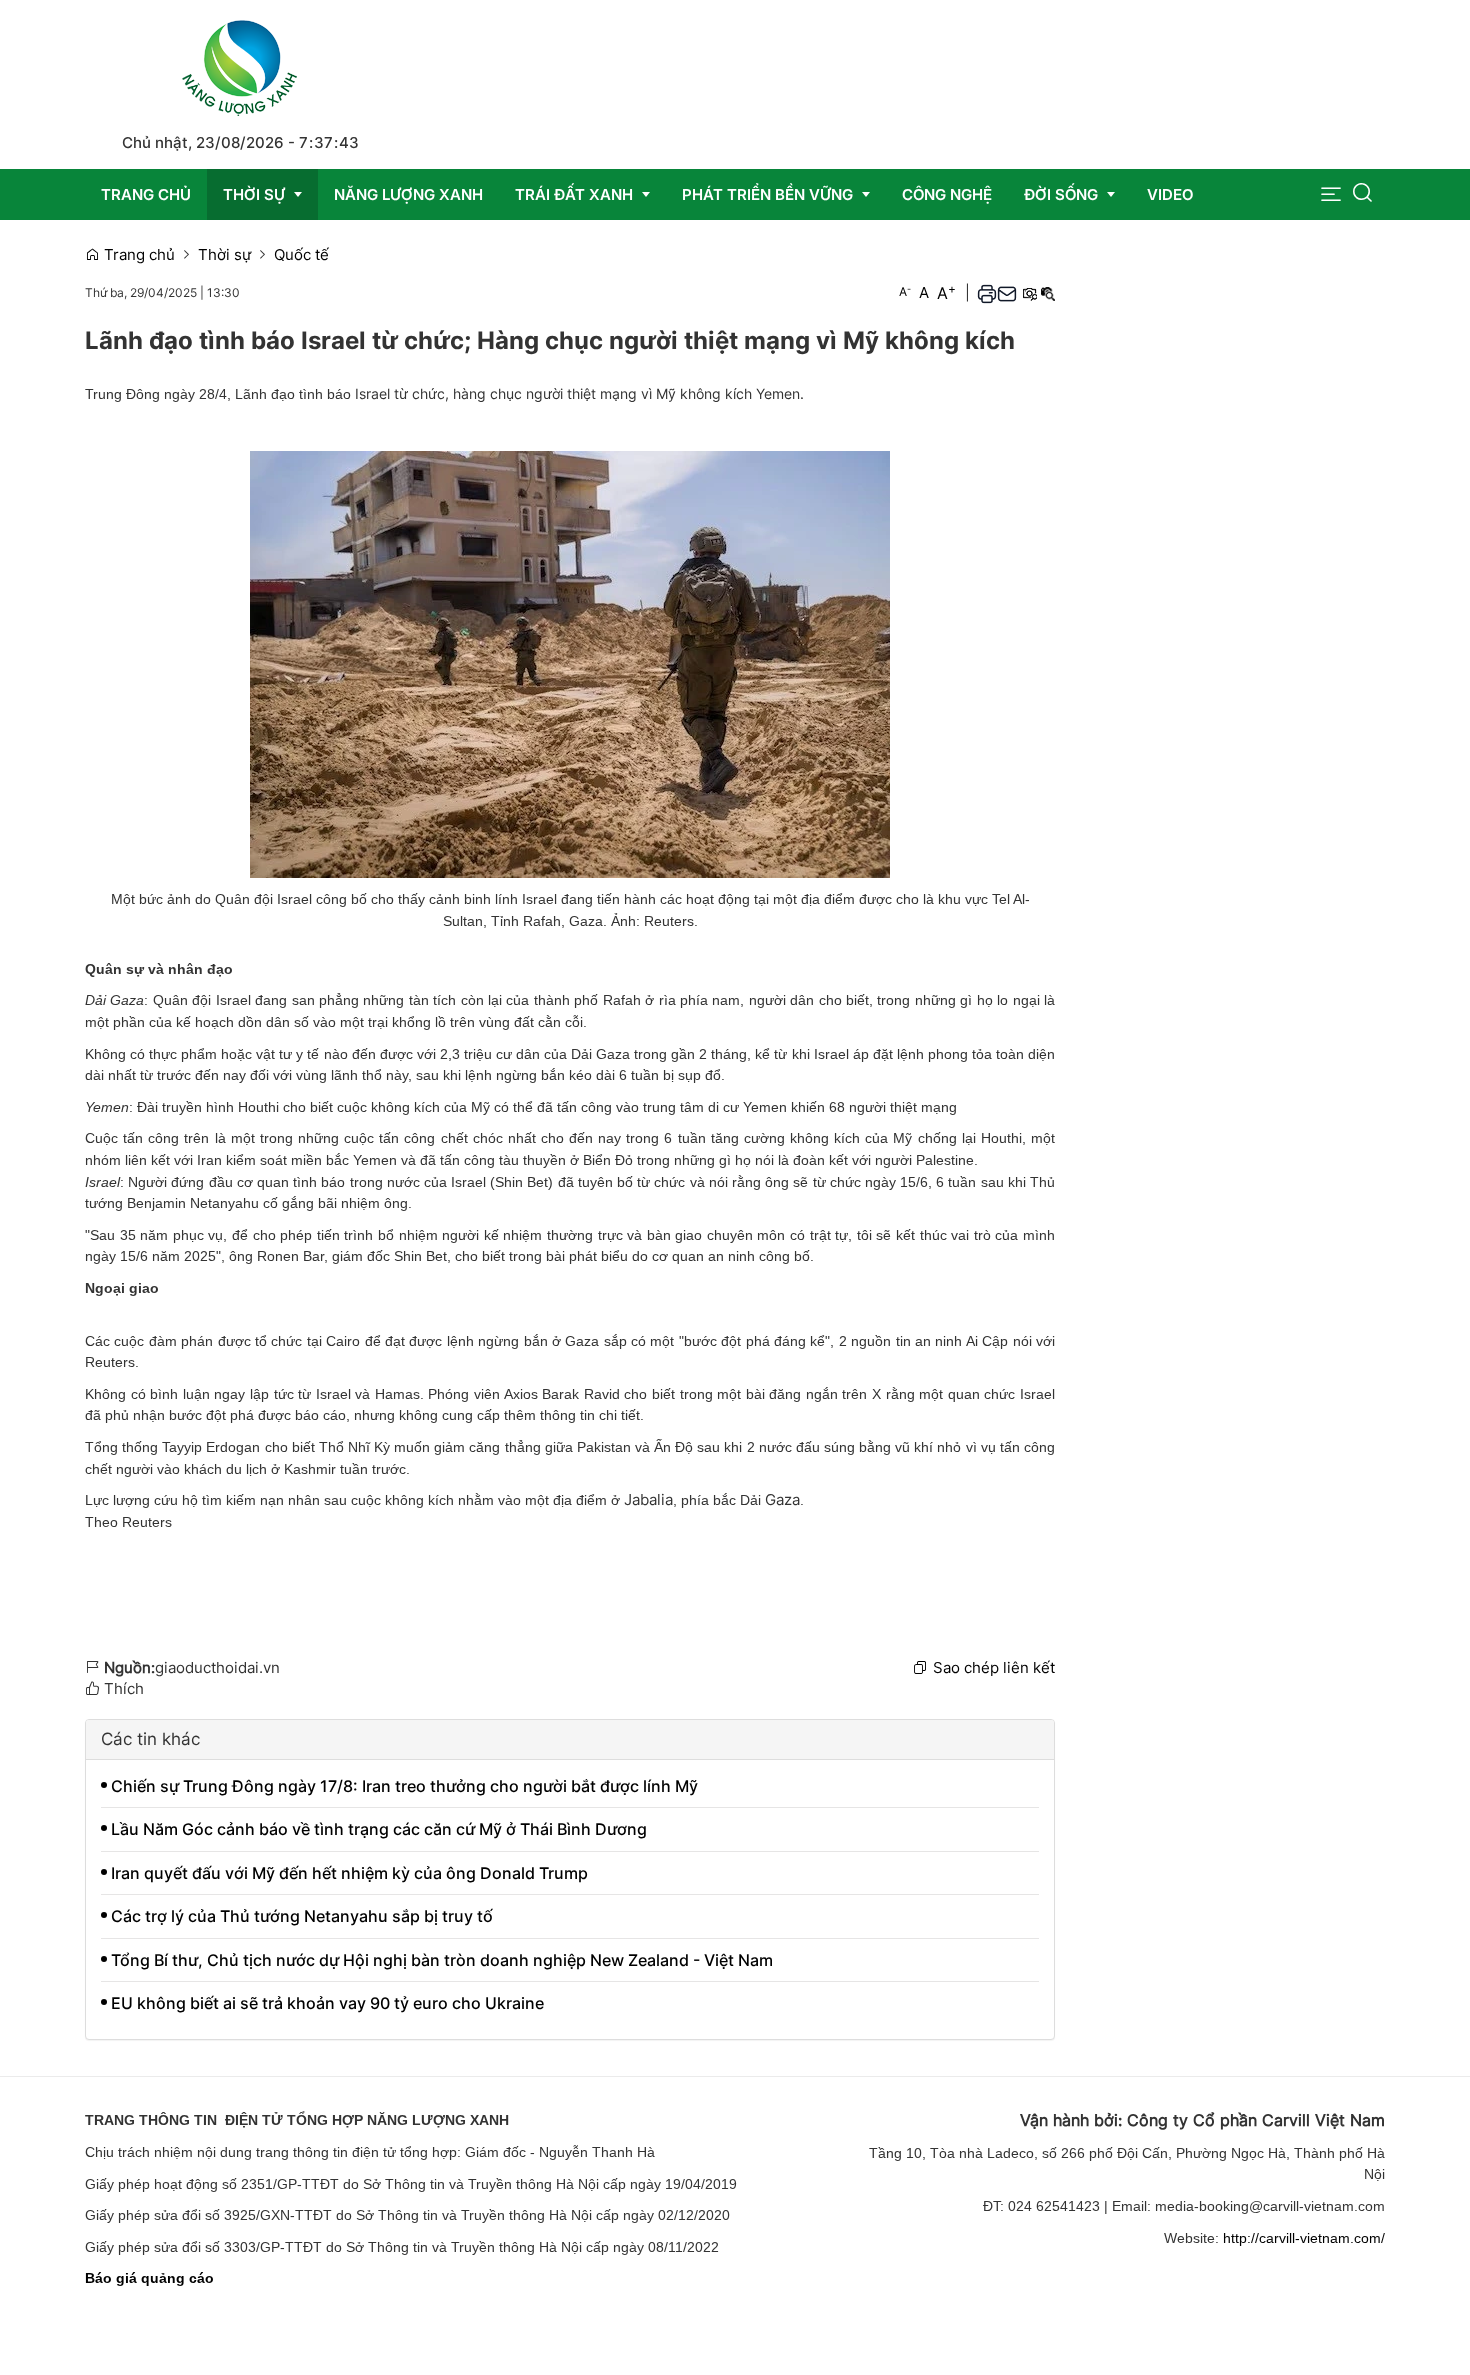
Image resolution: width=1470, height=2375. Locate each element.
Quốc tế (301, 254)
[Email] (1007, 293)
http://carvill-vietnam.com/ (1304, 2238)
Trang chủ (137, 254)
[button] (1331, 194)
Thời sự (224, 254)
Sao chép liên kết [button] (994, 1667)
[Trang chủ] (240, 64)
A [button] (905, 291)
